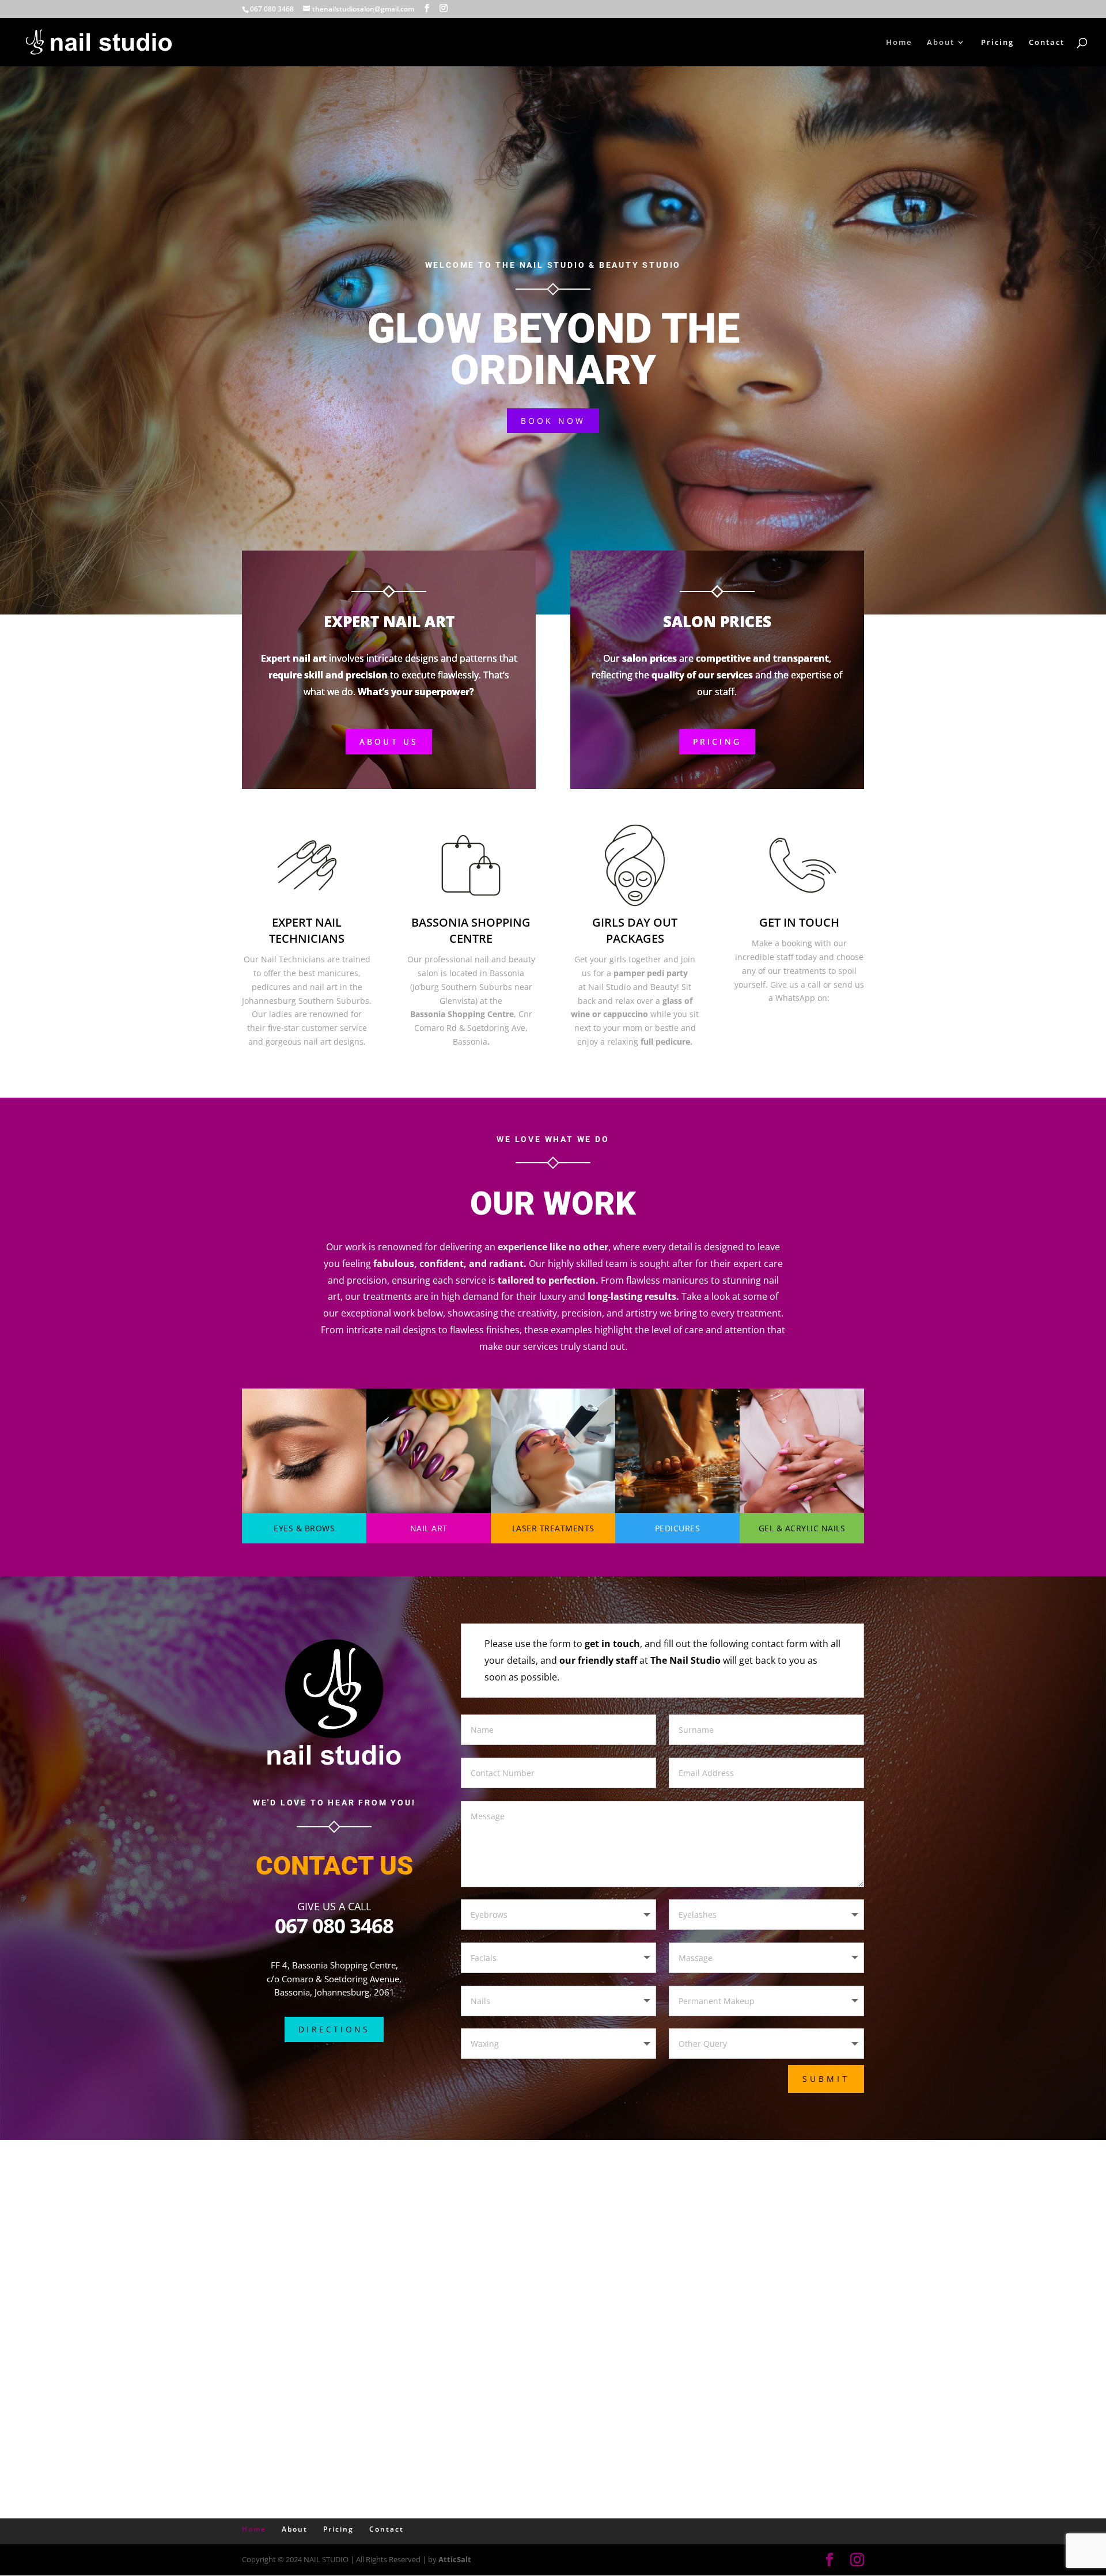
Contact (1047, 43)
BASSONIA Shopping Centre (471, 930)
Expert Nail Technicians (307, 930)
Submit (826, 2079)
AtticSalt (455, 2559)
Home (899, 43)
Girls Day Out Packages (635, 930)
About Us (389, 741)
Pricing (997, 43)
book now (553, 421)
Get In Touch (799, 922)
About (941, 43)
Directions (334, 2029)
